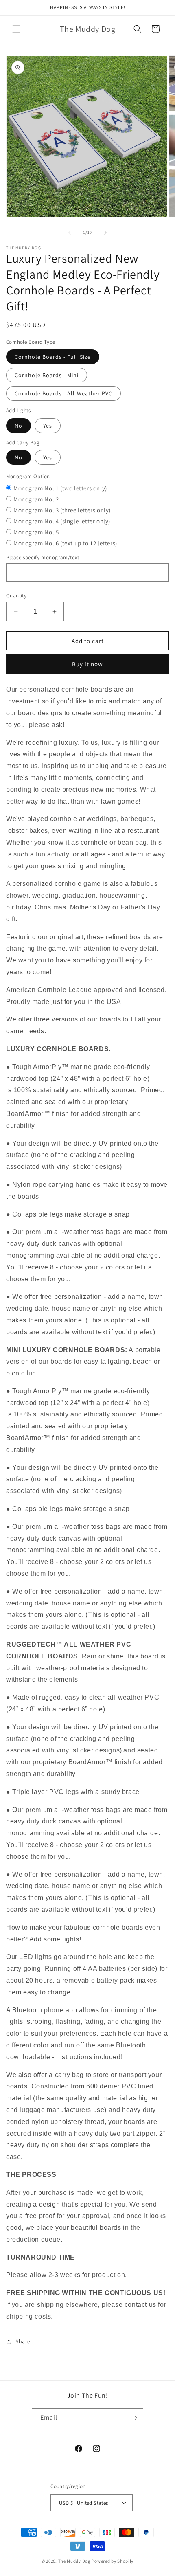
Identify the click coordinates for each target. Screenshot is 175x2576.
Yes (48, 426)
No (19, 426)
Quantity (16, 596)
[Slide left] (70, 233)
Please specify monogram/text (43, 557)
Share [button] (23, 2341)
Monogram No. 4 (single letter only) (62, 521)
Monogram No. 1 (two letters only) (60, 488)
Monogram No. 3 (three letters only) (62, 510)
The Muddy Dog (74, 2561)
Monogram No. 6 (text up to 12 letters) (65, 543)
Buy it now (87, 664)
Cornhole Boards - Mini (47, 375)
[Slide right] (105, 233)
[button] (16, 29)
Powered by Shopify (113, 2561)
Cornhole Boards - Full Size (53, 357)
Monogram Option (28, 476)
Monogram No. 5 (36, 532)
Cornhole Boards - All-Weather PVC (63, 393)
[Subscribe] (134, 2418)
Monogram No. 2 (36, 499)
